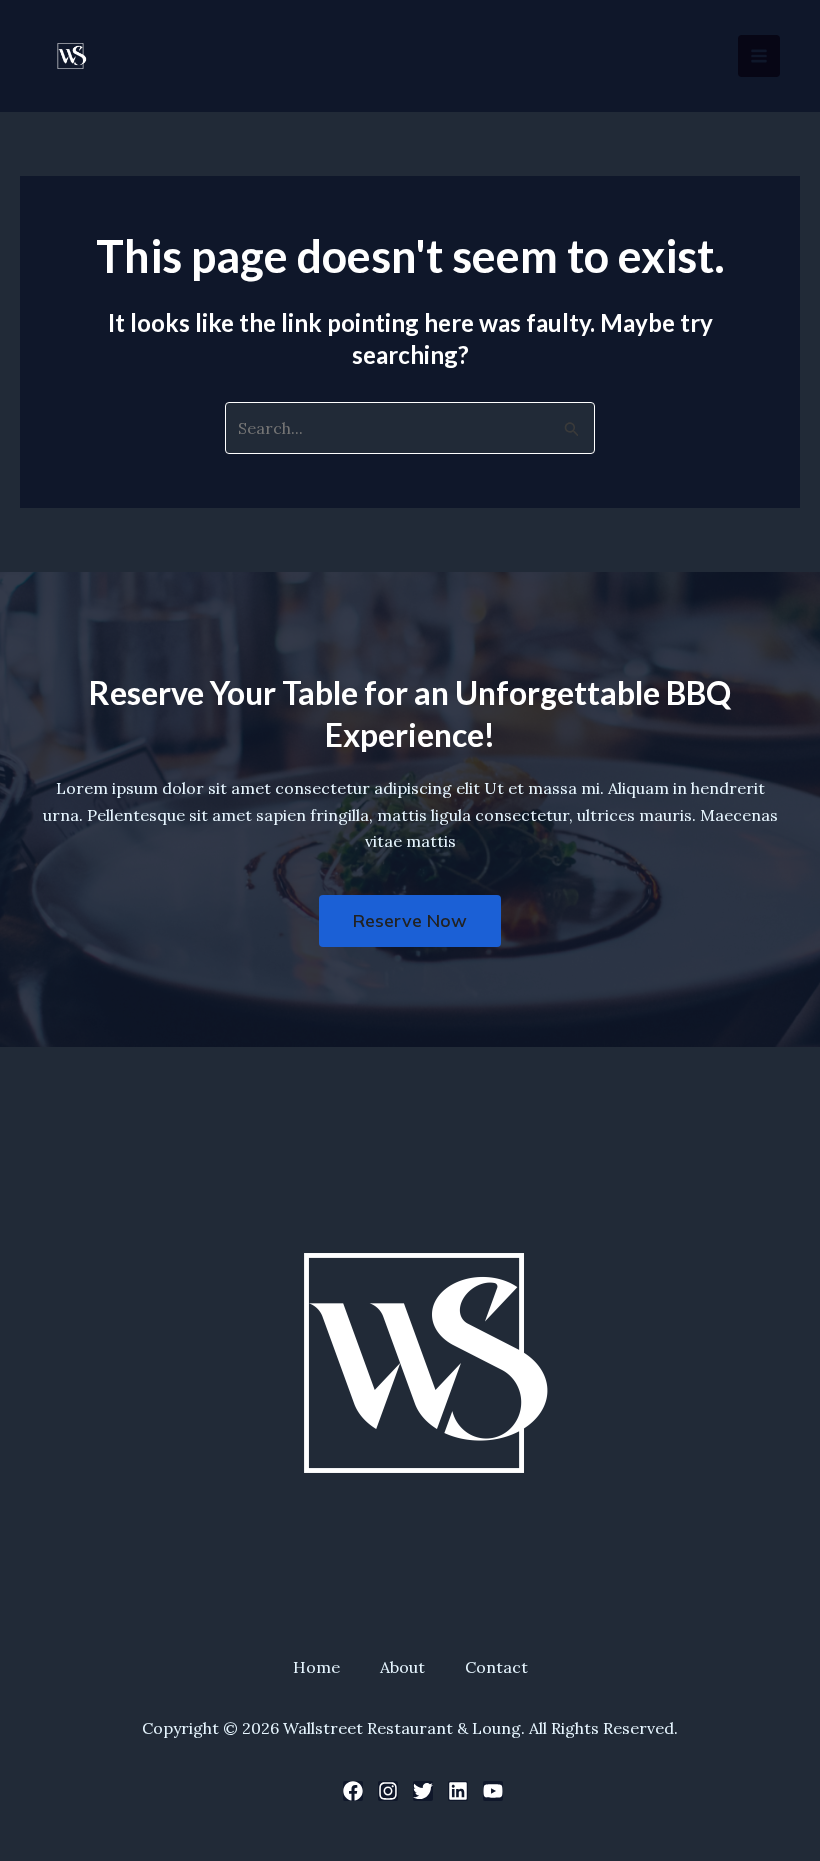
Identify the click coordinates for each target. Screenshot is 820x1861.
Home (316, 1667)
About (402, 1667)
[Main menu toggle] (759, 56)
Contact (496, 1667)
